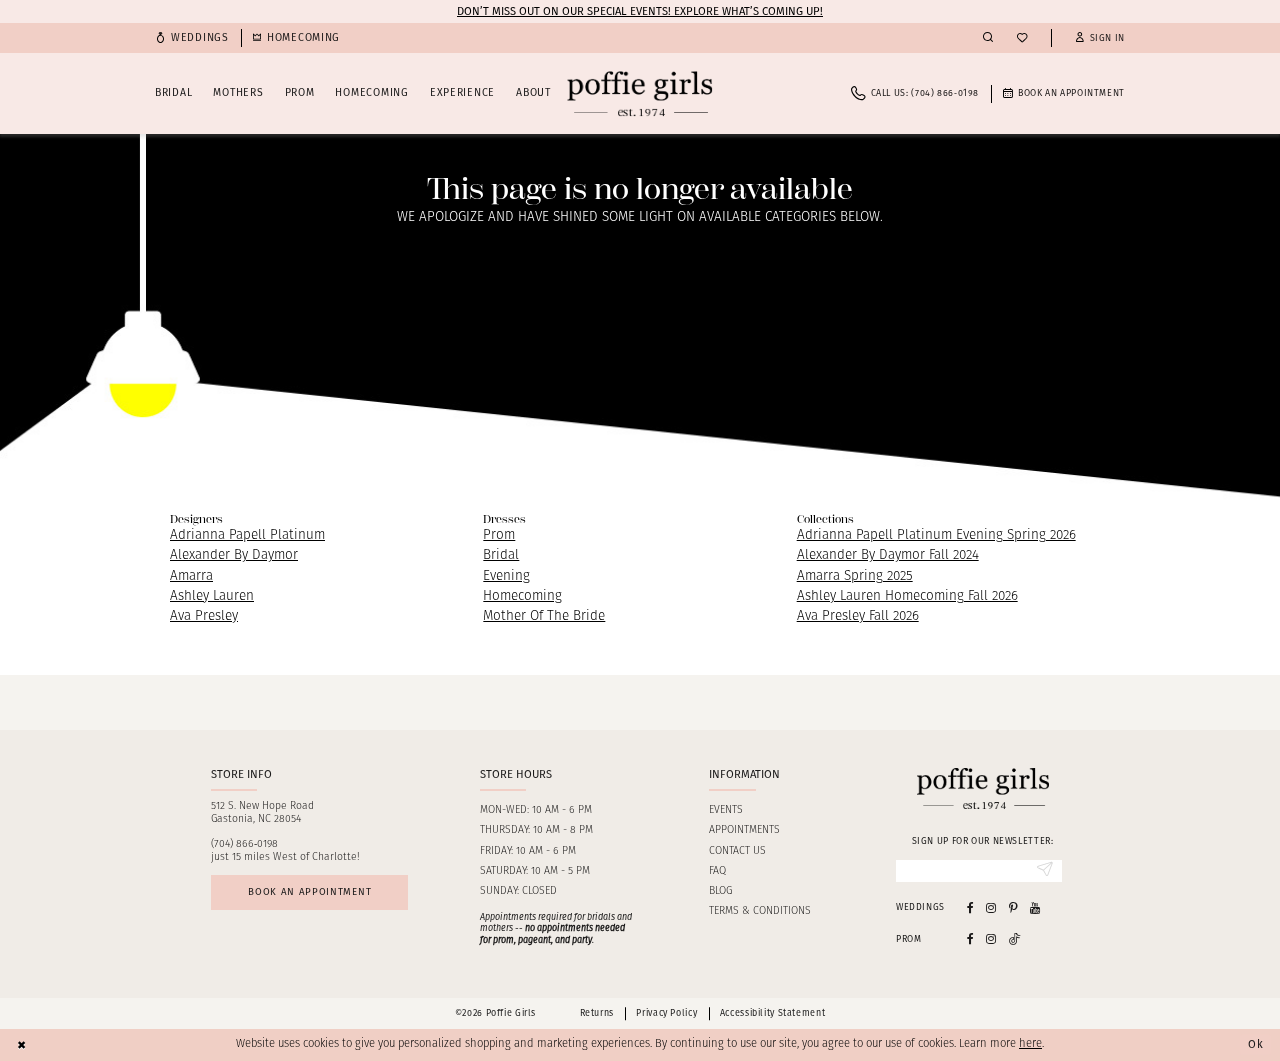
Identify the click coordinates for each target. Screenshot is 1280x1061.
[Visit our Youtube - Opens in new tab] (1035, 907)
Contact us (737, 851)
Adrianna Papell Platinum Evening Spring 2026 (936, 535)
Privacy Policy (666, 1013)
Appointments (744, 830)
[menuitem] (192, 38)
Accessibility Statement (772, 1013)
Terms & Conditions (760, 911)
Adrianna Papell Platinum (247, 535)
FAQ (717, 871)
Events (726, 810)
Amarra (191, 576)
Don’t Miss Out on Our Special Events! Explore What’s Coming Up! (640, 11)
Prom (499, 535)
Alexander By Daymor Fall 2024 (888, 555)
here (1030, 1044)
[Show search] (988, 38)
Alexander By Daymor (234, 555)
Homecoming (522, 596)
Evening (506, 576)
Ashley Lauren (212, 596)
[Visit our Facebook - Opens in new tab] (970, 907)
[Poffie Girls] (639, 93)
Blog (720, 891)
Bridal (501, 555)
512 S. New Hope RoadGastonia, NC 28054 (262, 813)
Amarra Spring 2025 (855, 576)
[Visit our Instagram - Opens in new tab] (991, 907)
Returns (597, 1013)
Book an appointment (309, 892)
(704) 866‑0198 (244, 844)
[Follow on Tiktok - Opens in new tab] (1015, 938)
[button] (1100, 38)
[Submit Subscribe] (1045, 871)
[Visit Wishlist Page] (1022, 38)
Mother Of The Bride (544, 616)
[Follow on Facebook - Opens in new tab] (970, 938)
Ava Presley (204, 616)
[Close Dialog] (22, 1045)
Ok (1256, 1044)
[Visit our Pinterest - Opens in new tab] (1013, 907)
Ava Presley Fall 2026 (858, 616)
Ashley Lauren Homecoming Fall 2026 (907, 596)
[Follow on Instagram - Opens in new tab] (991, 938)
